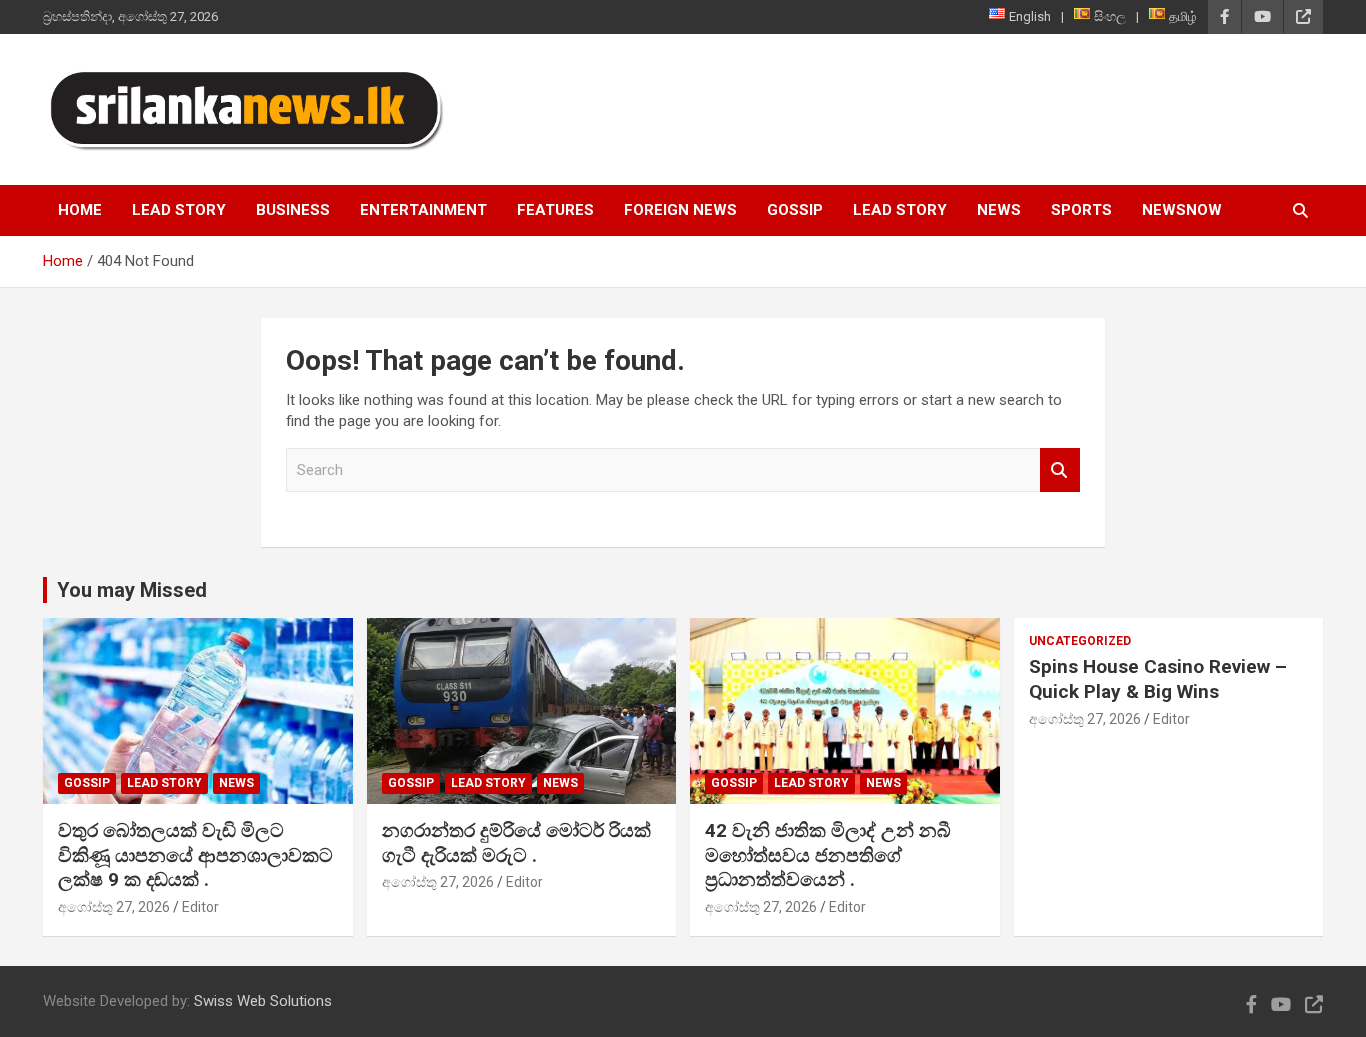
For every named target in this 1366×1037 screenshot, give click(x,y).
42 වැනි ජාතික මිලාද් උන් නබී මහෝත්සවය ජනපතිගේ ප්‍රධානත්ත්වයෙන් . (828, 855)
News (999, 210)
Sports (1081, 210)
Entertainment (423, 210)
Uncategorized (1080, 641)
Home (80, 210)
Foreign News (680, 210)
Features (555, 210)
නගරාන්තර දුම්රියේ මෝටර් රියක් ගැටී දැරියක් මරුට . (516, 843)
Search (1060, 470)
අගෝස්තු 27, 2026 (114, 907)
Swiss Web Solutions (263, 1001)
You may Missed (132, 590)
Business (293, 210)
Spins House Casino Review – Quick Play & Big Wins (1158, 679)
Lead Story (179, 210)
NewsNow (1182, 210)
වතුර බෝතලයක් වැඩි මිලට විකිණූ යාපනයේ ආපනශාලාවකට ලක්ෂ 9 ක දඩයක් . (195, 855)
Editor (200, 907)
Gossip (795, 210)
